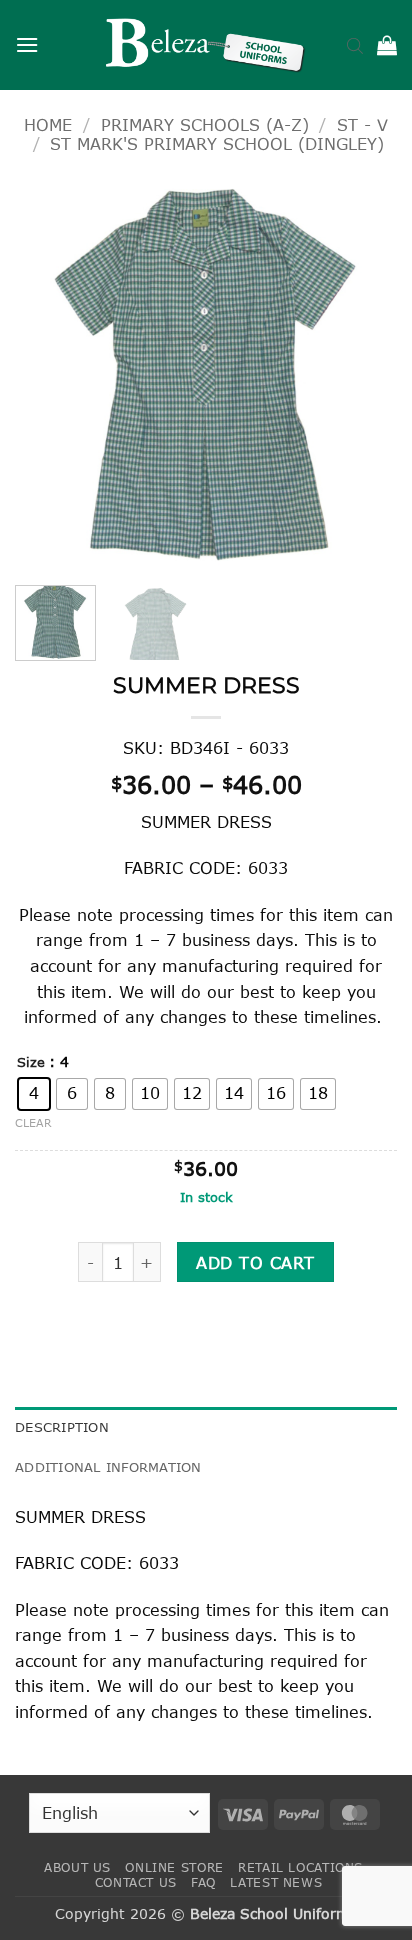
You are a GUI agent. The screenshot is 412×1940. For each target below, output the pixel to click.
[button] (27, 44)
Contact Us (136, 1882)
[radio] (34, 1094)
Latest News (276, 1882)
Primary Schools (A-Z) (205, 124)
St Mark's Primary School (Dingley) (217, 143)
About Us (77, 1867)
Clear (33, 1122)
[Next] (364, 374)
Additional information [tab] (108, 1467)
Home (48, 124)
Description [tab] (62, 1427)
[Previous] (48, 374)
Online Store (174, 1867)
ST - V (362, 124)
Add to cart (255, 1262)
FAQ (203, 1882)
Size (31, 1063)
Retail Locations (300, 1867)
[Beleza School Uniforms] (206, 45)
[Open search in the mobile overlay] (355, 45)
